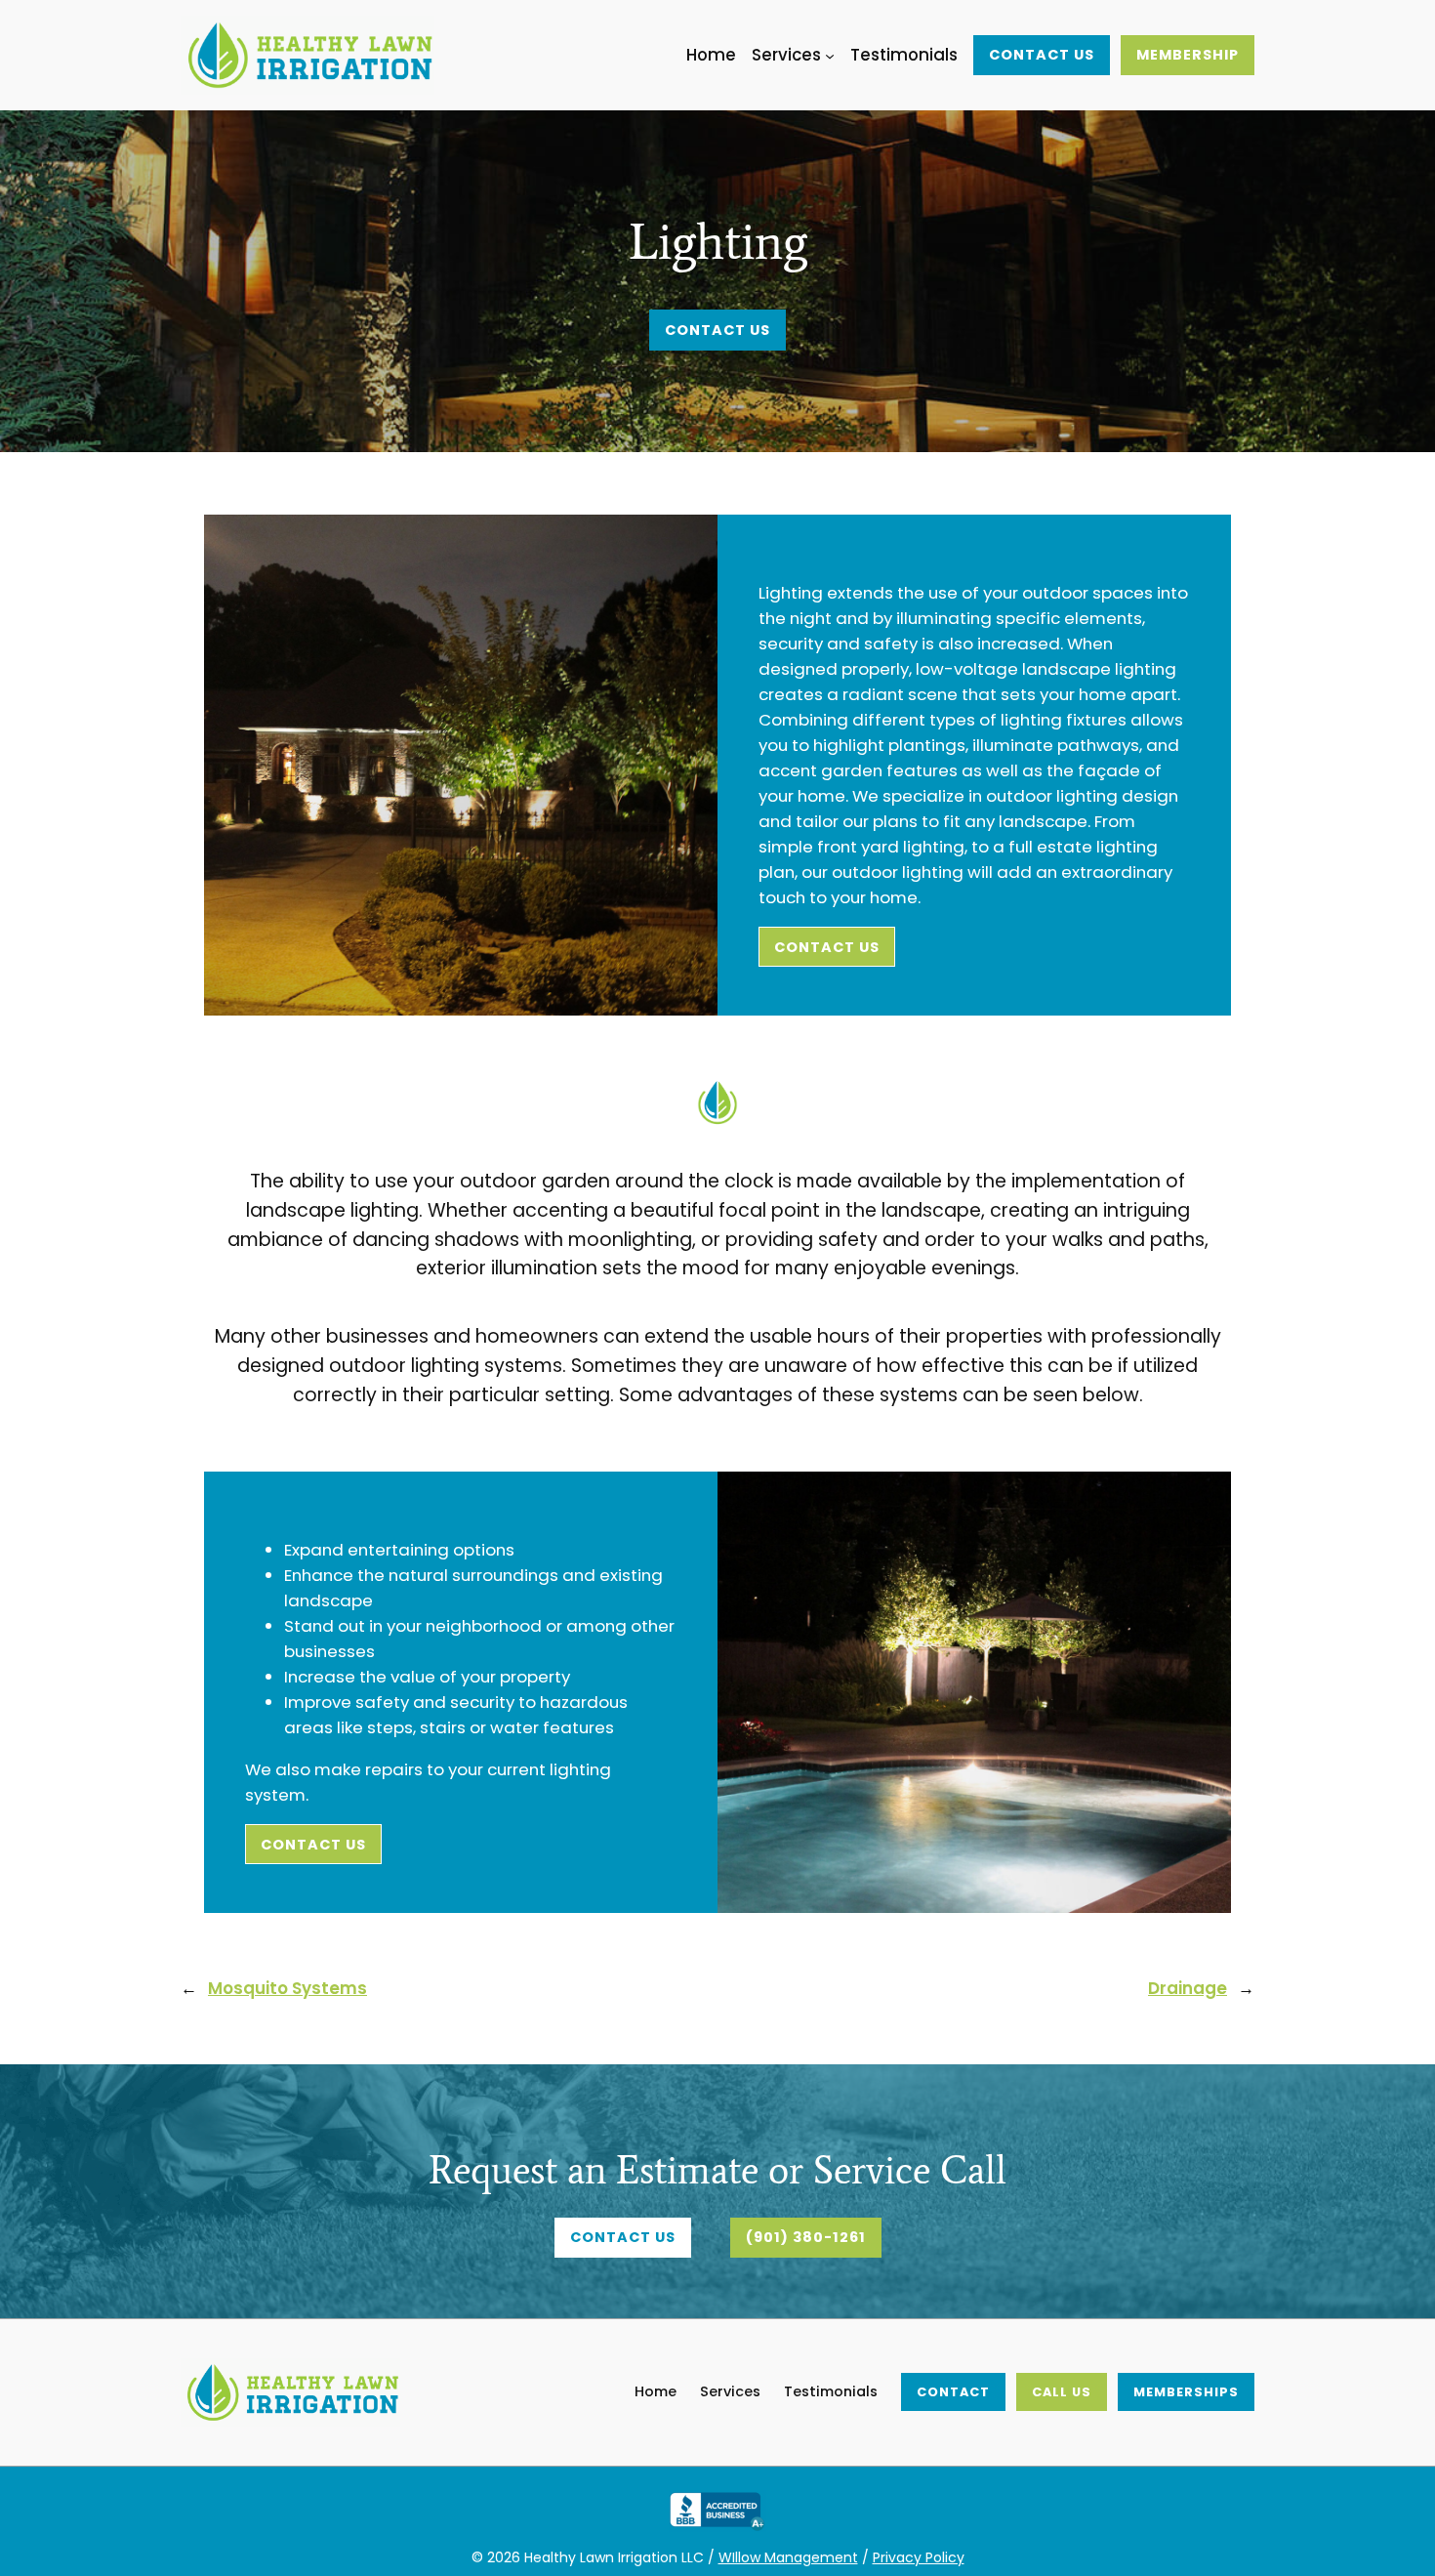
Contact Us (1042, 55)
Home (656, 2391)
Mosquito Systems (287, 1988)
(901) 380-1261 (806, 2237)
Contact (953, 2392)
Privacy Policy (919, 2557)
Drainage (1188, 1988)
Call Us (1062, 2392)
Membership (1188, 55)
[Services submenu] (830, 55)
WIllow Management (788, 2557)
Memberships (1186, 2392)
